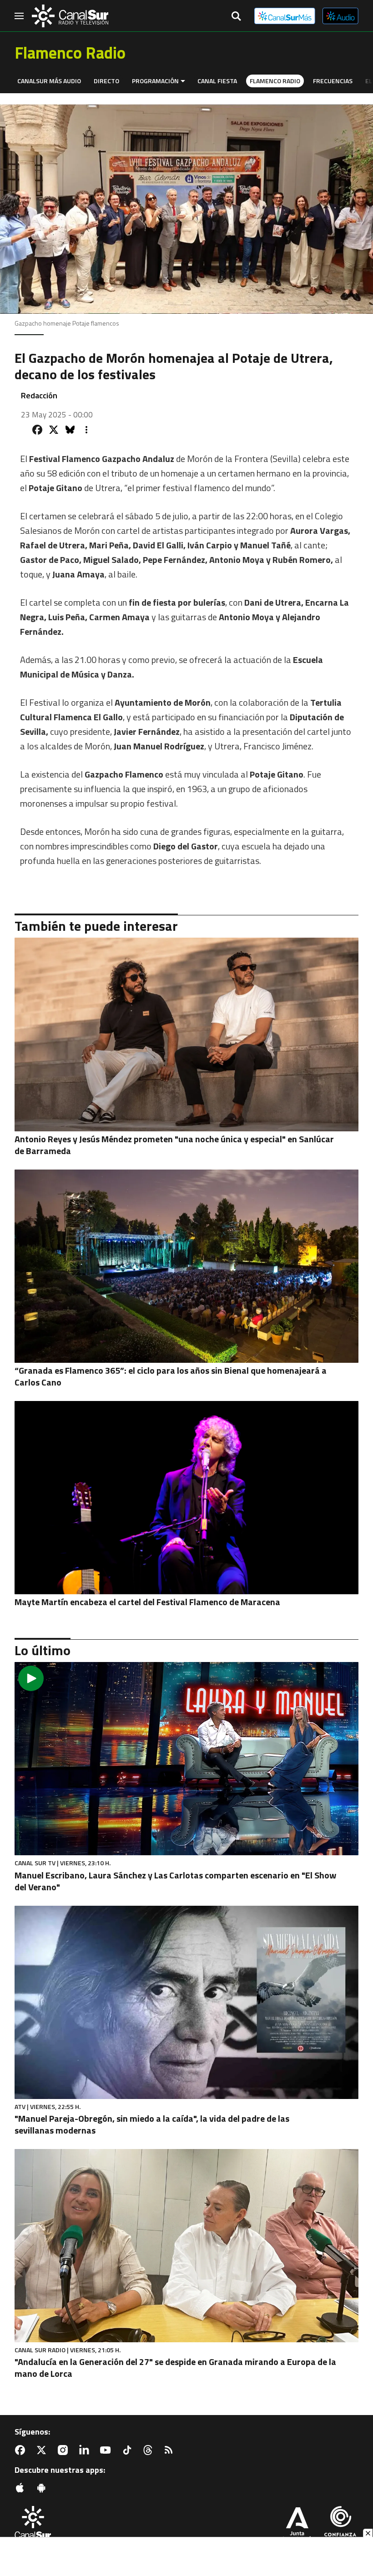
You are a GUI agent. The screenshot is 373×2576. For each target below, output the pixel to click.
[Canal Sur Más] (285, 16)
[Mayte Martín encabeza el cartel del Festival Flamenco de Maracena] (186, 1498)
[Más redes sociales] (86, 430)
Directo (106, 81)
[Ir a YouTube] (107, 2450)
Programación (155, 81)
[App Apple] (22, 2488)
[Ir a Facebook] (22, 2450)
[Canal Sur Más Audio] (340, 16)
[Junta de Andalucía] (297, 2525)
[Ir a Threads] (150, 2450)
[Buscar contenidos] (236, 17)
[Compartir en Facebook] (37, 430)
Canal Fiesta (217, 81)
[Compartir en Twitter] (54, 430)
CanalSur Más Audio (49, 81)
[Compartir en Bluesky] (70, 430)
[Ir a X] (43, 2450)
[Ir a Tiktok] (129, 2450)
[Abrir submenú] (183, 81)
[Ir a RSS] (171, 2450)
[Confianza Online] (340, 2525)
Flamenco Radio (275, 81)
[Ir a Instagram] (65, 2450)
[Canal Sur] (70, 16)
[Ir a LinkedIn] (86, 2450)
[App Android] (43, 2488)
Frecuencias (333, 81)
